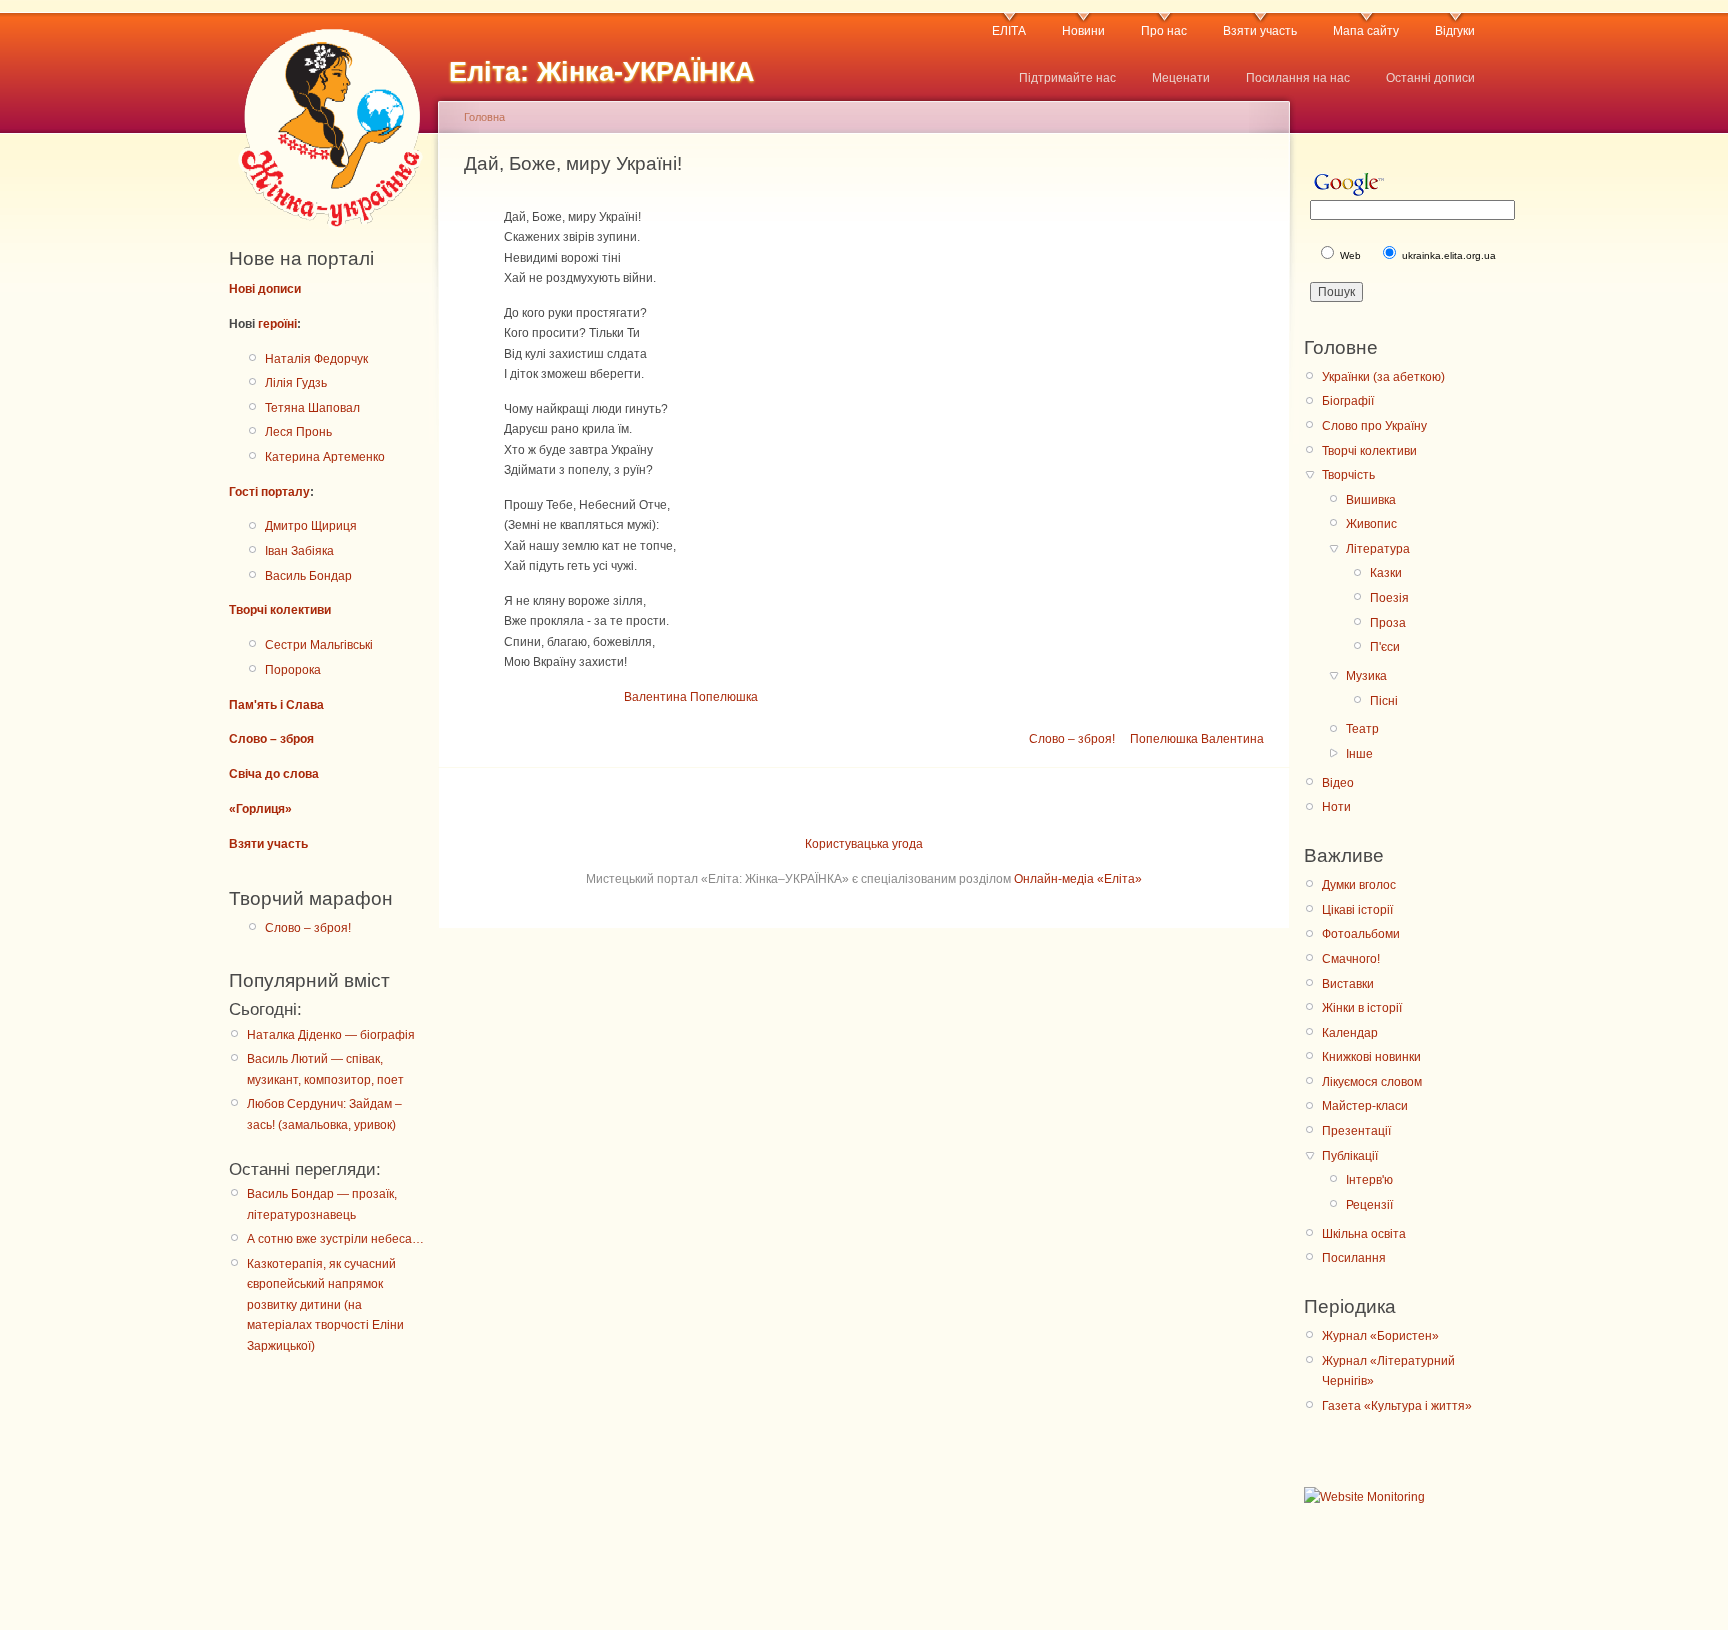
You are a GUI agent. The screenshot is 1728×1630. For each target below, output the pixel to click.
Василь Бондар (308, 576)
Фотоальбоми (1361, 934)
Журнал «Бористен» (1380, 1336)
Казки (1386, 573)
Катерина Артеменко (325, 457)
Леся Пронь (298, 432)
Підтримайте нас (1067, 78)
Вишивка (1371, 500)
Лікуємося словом (1372, 1082)
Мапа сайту (1366, 31)
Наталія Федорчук (316, 359)
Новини (1083, 31)
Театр (1362, 729)
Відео (1338, 783)
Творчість (1348, 475)
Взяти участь (1260, 31)
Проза (1388, 623)
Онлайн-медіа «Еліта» (1078, 879)
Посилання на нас (1298, 78)
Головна (484, 117)
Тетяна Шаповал (312, 408)
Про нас (1164, 31)
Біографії (1348, 401)
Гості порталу (269, 492)
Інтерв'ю (1369, 1180)
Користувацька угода (864, 844)
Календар (1350, 1033)
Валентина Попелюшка (691, 697)
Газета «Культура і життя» (1397, 1406)
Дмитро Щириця (311, 526)
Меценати (1181, 78)
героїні (277, 324)
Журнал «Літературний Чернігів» (1388, 1371)
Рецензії (1369, 1205)
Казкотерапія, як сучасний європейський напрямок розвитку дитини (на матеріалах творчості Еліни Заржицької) (325, 1305)
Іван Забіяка (299, 551)
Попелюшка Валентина (1197, 739)
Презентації (1356, 1131)
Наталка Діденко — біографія (331, 1035)
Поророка (293, 670)
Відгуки (1455, 31)
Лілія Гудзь (296, 383)
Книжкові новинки (1371, 1057)
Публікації (1350, 1156)
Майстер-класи (1365, 1106)
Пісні (1384, 701)
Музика (1366, 676)
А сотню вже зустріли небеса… (335, 1239)
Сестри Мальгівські (319, 645)
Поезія (1389, 598)
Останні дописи (1430, 78)
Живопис (1371, 524)
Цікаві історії (1357, 910)
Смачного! (1351, 959)
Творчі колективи (280, 610)
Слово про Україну (1374, 426)
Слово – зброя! (308, 928)
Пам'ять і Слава (276, 705)
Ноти (1336, 807)
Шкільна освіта (1364, 1234)
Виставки (1348, 984)
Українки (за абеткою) (1383, 377)
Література (1378, 549)
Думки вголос (1359, 885)
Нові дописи (265, 289)
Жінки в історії (1362, 1008)
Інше (1359, 754)
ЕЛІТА (1009, 31)
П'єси (1385, 647)
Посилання (1354, 1258)
